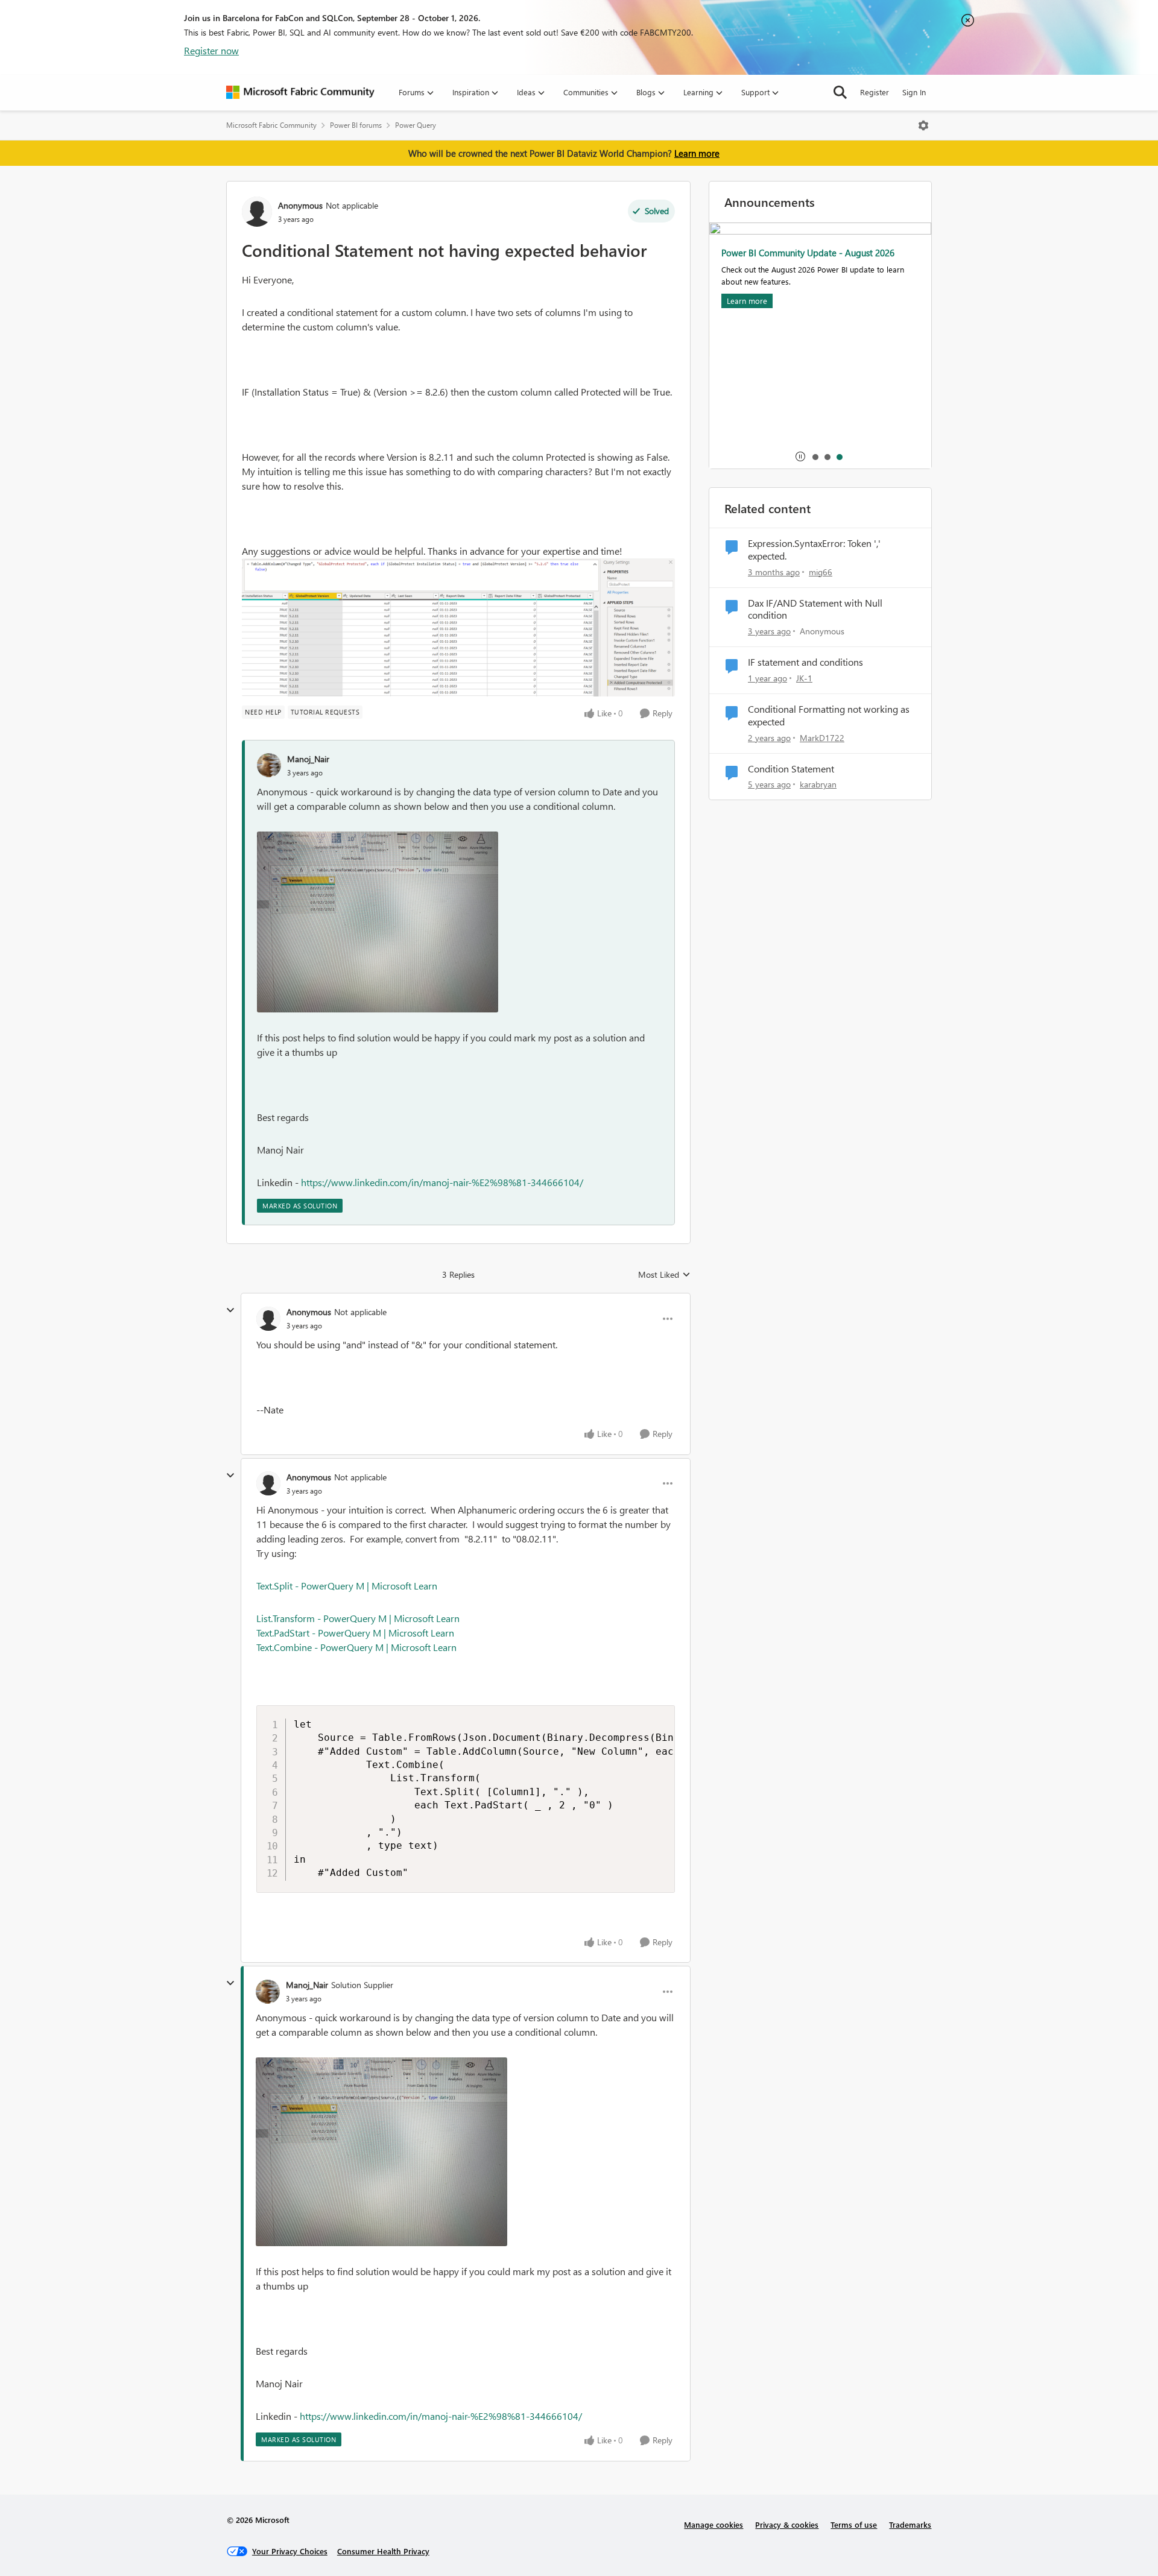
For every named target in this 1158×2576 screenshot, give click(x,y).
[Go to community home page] (300, 92)
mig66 (821, 572)
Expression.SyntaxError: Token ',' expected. (814, 550)
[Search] (840, 92)
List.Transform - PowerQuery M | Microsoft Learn (358, 1618)
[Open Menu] (923, 125)
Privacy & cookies (787, 2524)
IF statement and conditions (805, 662)
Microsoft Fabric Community (271, 125)
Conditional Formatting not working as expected (829, 715)
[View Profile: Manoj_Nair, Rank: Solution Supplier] (268, 1992)
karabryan (818, 784)
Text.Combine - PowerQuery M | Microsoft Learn (356, 1647)
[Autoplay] (800, 456)
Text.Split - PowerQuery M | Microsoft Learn (347, 1586)
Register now (211, 50)
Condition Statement (791, 769)
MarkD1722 (822, 738)
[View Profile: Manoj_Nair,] (269, 765)
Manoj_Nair (308, 759)
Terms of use (854, 2524)
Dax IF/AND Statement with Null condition (815, 609)
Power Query (416, 125)
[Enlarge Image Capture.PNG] (458, 627)
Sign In (914, 92)
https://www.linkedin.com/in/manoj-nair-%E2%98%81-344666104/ (442, 1182)
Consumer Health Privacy (383, 2551)
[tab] (815, 456)
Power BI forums (356, 125)
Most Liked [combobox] (664, 1275)
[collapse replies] (230, 1310)
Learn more (697, 153)
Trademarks (910, 2524)
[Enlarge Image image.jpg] (378, 922)
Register (875, 92)
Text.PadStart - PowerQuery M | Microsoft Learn (355, 1633)
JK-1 (804, 678)
